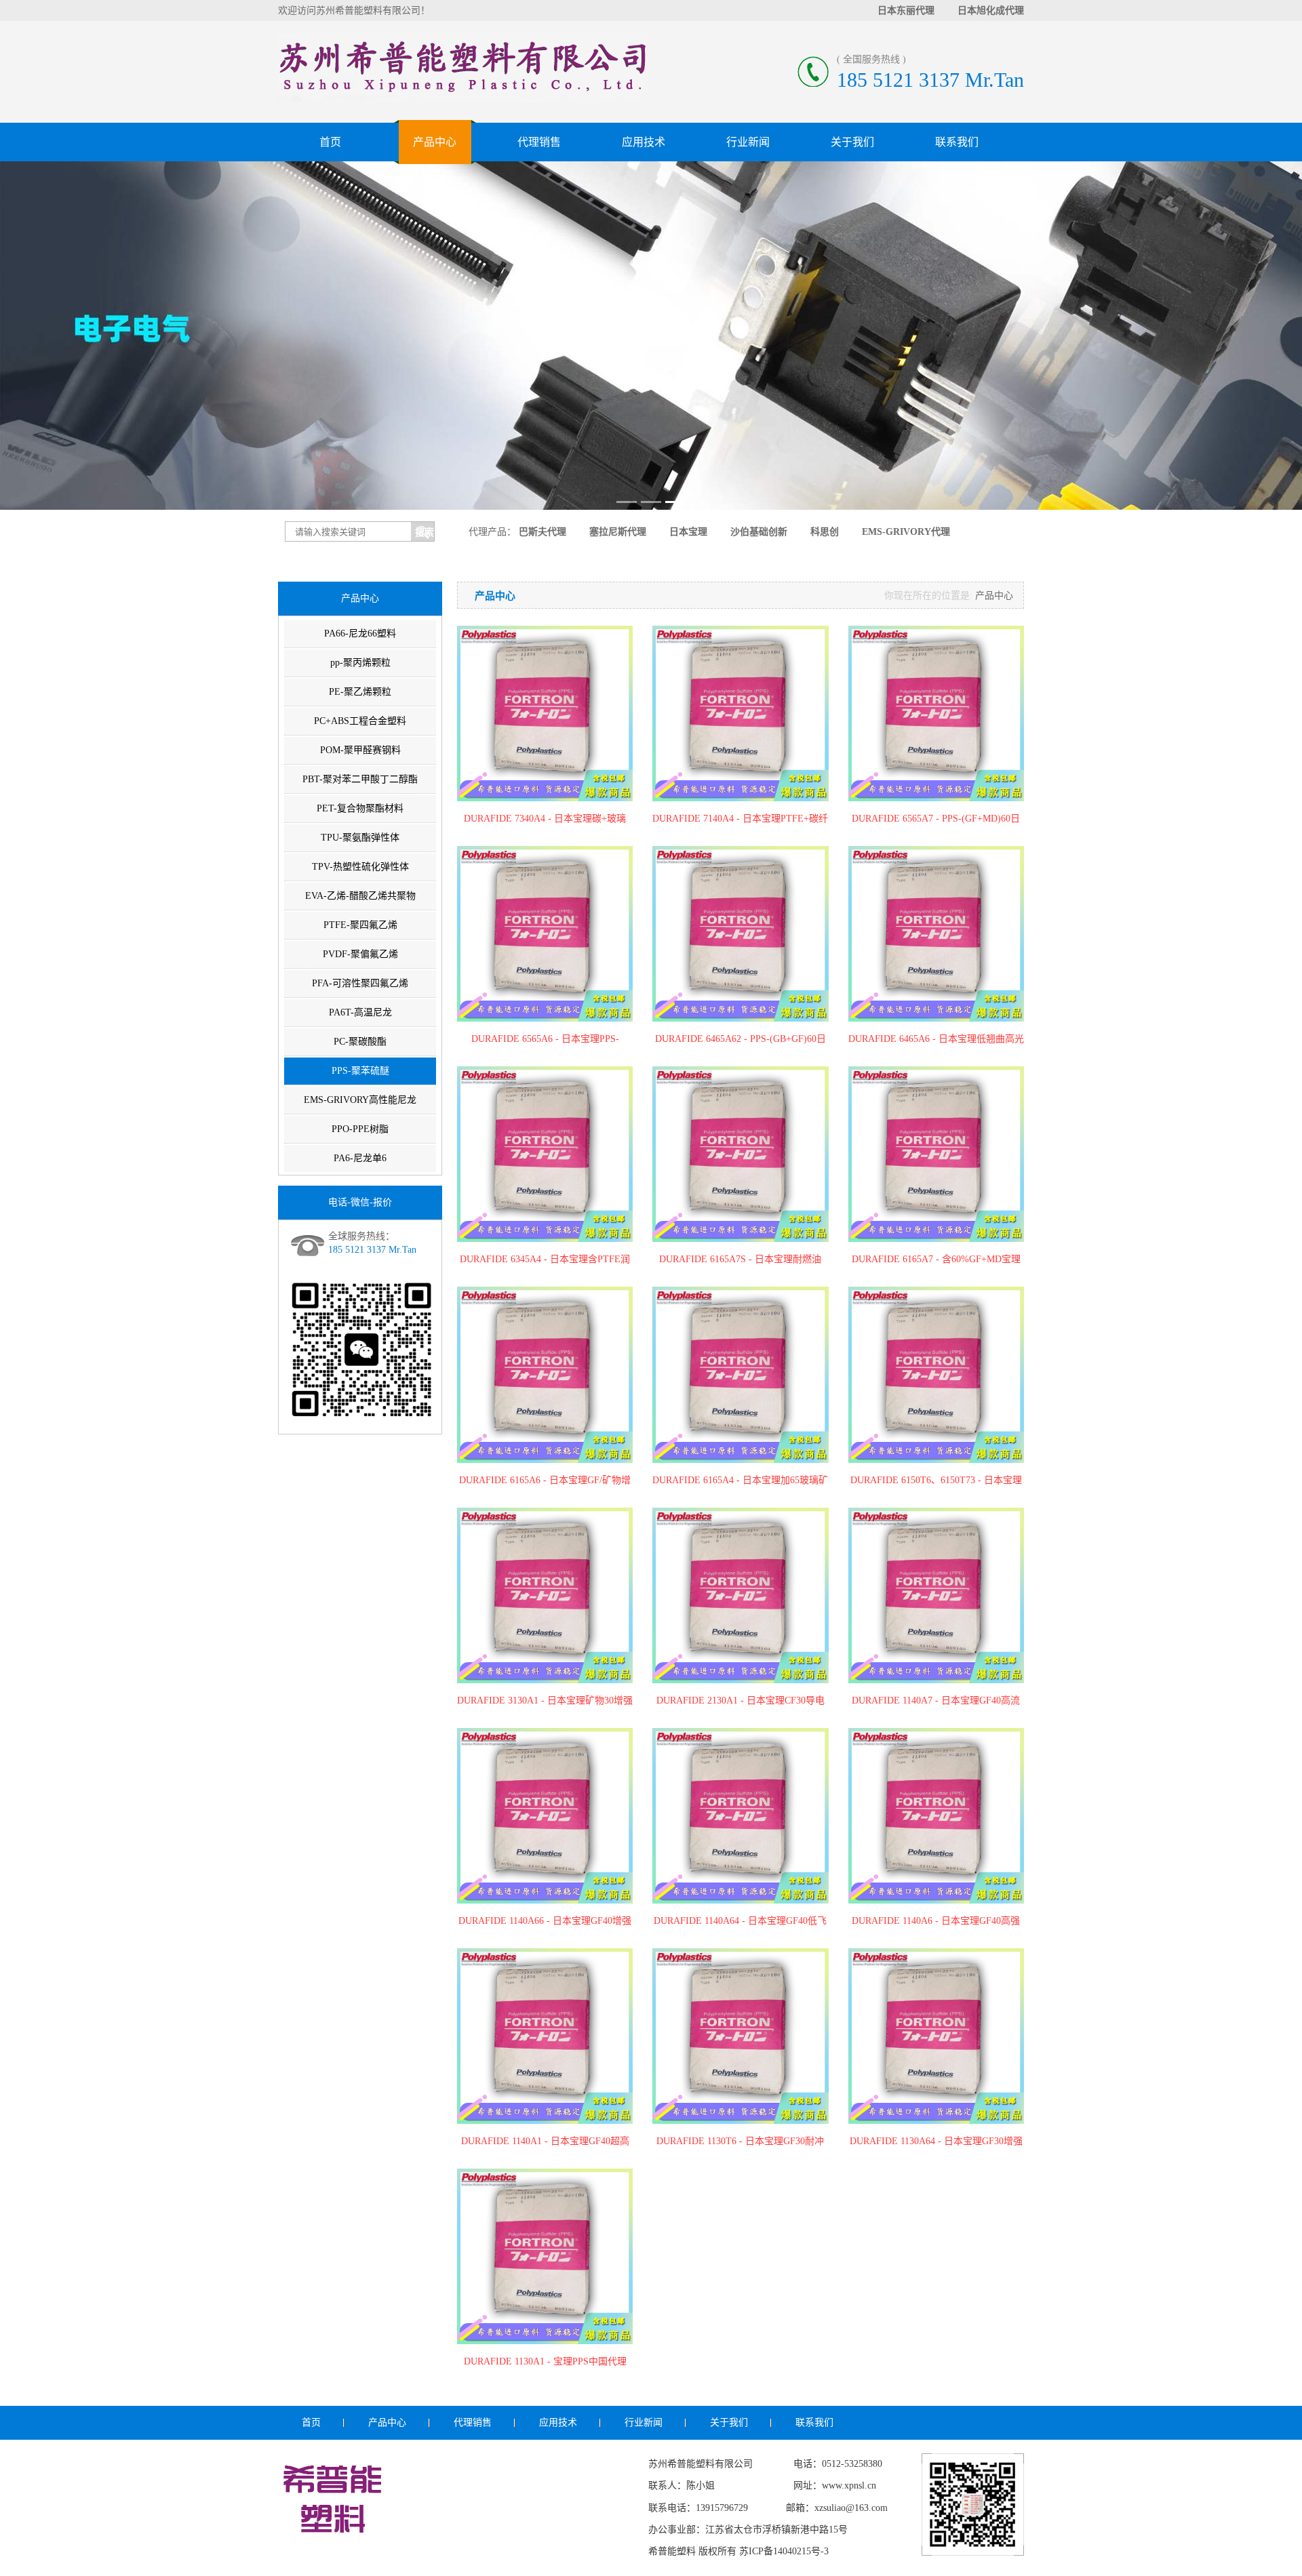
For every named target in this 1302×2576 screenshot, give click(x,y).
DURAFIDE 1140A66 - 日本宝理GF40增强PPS (545, 1922)
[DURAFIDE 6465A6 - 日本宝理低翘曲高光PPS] (936, 934)
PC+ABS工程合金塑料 (360, 721)
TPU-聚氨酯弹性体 (360, 838)
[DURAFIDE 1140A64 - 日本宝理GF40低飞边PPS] (740, 1816)
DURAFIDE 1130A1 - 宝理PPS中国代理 (545, 2361)
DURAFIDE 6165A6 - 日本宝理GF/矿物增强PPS (545, 1481)
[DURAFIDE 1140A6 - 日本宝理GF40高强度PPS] (936, 1816)
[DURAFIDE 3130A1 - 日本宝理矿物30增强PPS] (545, 1595)
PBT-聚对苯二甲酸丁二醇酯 (360, 779)
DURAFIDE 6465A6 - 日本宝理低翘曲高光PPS (936, 1040)
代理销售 (539, 142)
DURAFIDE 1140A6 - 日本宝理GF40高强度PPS (936, 1922)
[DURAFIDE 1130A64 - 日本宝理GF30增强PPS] (936, 2036)
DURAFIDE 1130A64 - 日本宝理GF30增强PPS (936, 2142)
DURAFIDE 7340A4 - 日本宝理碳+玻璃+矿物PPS (545, 820)
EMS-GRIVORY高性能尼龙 (360, 1100)
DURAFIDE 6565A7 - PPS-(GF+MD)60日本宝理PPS (936, 820)
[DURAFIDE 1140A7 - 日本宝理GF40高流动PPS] (936, 1595)
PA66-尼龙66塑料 (360, 633)
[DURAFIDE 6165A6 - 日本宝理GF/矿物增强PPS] (545, 1374)
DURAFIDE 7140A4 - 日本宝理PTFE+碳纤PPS (740, 820)
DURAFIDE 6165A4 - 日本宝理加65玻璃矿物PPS (740, 1481)
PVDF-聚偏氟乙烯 (360, 954)
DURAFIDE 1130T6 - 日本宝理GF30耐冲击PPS (740, 2142)
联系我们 (957, 142)
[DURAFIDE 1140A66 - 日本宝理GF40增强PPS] (545, 1816)
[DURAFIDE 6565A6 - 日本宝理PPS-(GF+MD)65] (545, 934)
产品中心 (435, 142)
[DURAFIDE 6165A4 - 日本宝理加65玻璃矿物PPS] (740, 1374)
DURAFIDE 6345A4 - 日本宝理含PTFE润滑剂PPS (545, 1260)
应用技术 (644, 142)
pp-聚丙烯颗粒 (360, 663)
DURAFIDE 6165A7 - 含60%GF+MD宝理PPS (936, 1260)
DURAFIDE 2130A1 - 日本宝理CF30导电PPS (741, 1702)
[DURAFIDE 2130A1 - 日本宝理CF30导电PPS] (740, 1595)
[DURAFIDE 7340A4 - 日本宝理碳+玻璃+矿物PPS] (545, 713)
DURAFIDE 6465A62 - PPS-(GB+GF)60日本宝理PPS (741, 1040)
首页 (330, 142)
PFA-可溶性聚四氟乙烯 (360, 983)
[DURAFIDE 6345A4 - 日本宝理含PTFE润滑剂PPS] (545, 1154)
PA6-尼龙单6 (360, 1158)
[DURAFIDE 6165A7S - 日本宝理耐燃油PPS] (740, 1154)
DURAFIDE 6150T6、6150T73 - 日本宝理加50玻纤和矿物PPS (936, 1481)
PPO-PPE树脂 (360, 1129)
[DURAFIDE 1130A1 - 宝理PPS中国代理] (545, 2256)
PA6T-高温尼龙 (360, 1012)
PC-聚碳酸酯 (360, 1042)
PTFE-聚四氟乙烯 (360, 925)
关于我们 (852, 142)
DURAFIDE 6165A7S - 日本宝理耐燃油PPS (740, 1260)
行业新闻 (748, 142)
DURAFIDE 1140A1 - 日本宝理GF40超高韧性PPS (545, 2142)
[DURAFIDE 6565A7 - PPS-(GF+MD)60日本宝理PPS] (936, 713)
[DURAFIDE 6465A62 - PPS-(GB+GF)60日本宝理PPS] (740, 934)
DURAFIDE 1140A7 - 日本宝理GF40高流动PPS (936, 1702)
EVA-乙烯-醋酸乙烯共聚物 (360, 896)
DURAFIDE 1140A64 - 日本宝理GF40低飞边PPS (740, 1922)
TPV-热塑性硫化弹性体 (360, 867)
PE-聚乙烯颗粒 (360, 692)
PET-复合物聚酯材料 (360, 808)
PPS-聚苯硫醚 (360, 1071)
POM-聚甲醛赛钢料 (360, 750)
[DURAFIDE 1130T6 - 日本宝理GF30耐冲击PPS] (740, 2036)
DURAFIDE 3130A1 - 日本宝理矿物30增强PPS (545, 1702)
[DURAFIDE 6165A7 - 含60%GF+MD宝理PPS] (936, 1154)
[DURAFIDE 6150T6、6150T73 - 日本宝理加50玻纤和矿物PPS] (936, 1374)
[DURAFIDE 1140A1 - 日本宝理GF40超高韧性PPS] (545, 2036)
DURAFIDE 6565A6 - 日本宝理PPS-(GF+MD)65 (545, 1040)
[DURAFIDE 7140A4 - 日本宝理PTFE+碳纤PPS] (740, 713)
